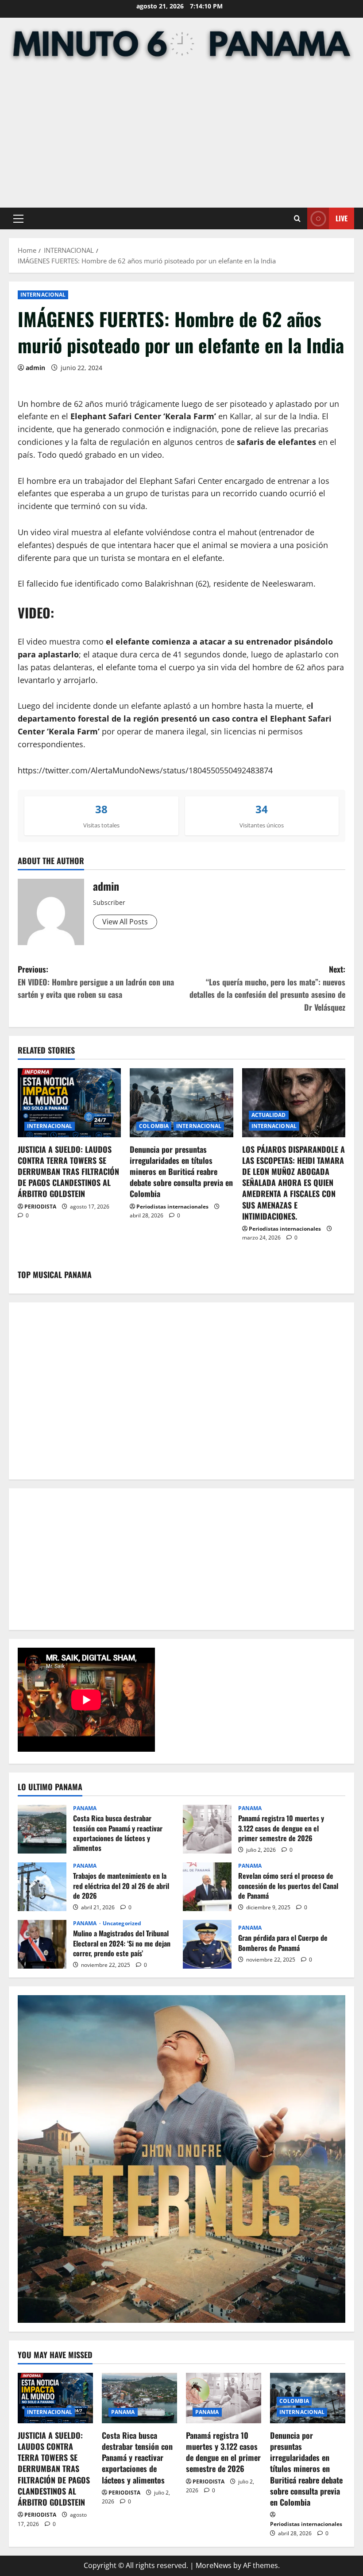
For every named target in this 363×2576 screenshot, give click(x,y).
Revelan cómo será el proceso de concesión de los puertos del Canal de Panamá (207, 1887)
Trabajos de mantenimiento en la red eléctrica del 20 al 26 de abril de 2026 (42, 1887)
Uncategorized (122, 1923)
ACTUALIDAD (269, 1115)
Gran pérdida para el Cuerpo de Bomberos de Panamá (207, 1944)
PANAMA (85, 1808)
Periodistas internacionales (172, 1207)
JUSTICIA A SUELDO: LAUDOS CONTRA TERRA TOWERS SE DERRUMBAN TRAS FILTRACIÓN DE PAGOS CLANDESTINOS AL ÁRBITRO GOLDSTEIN (68, 1172)
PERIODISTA (40, 1207)
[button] (18, 219)
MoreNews (214, 2565)
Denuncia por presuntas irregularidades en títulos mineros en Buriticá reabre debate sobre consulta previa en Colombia (181, 1172)
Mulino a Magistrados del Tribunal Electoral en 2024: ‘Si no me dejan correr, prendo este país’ (42, 1944)
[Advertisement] (181, 137)
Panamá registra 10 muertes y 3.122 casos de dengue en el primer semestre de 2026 (207, 1829)
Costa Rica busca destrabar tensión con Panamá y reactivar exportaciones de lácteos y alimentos (42, 1829)
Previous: (96, 982)
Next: (267, 988)
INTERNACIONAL (43, 295)
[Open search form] (297, 218)
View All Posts (125, 922)
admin (35, 368)
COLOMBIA (154, 1126)
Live (342, 218)
